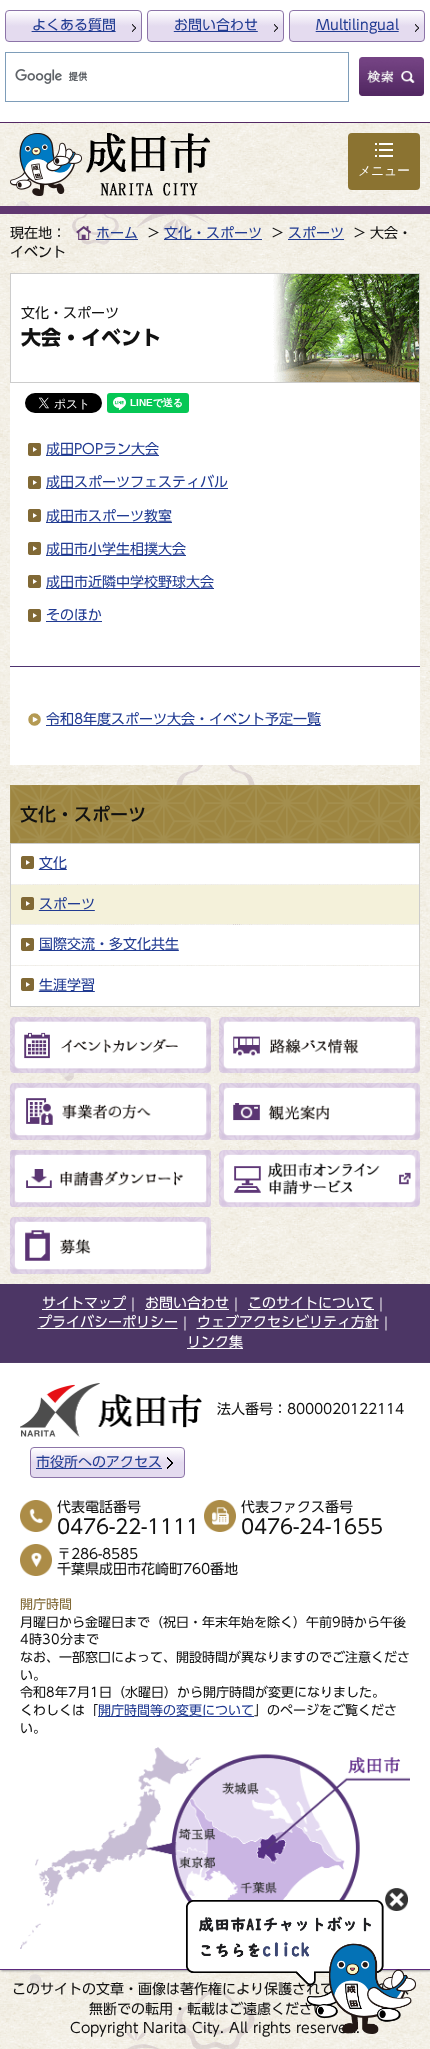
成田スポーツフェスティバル (137, 482)
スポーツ (316, 233)
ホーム (117, 233)
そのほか (74, 615)
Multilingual (357, 25)
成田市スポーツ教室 (109, 516)
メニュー (384, 170)
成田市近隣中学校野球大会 (130, 582)
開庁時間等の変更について (176, 1710)
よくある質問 (74, 25)
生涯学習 (67, 985)
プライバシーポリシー (108, 1322)
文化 (53, 863)
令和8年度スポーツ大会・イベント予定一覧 (183, 719)
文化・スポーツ (213, 233)
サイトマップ (84, 1303)
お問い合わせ (216, 25)
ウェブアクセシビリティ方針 (288, 1322)
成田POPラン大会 (102, 449)
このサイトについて (311, 1303)
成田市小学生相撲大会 (116, 549)
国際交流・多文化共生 (109, 944)
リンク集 (215, 1342)
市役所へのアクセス (99, 1462)
